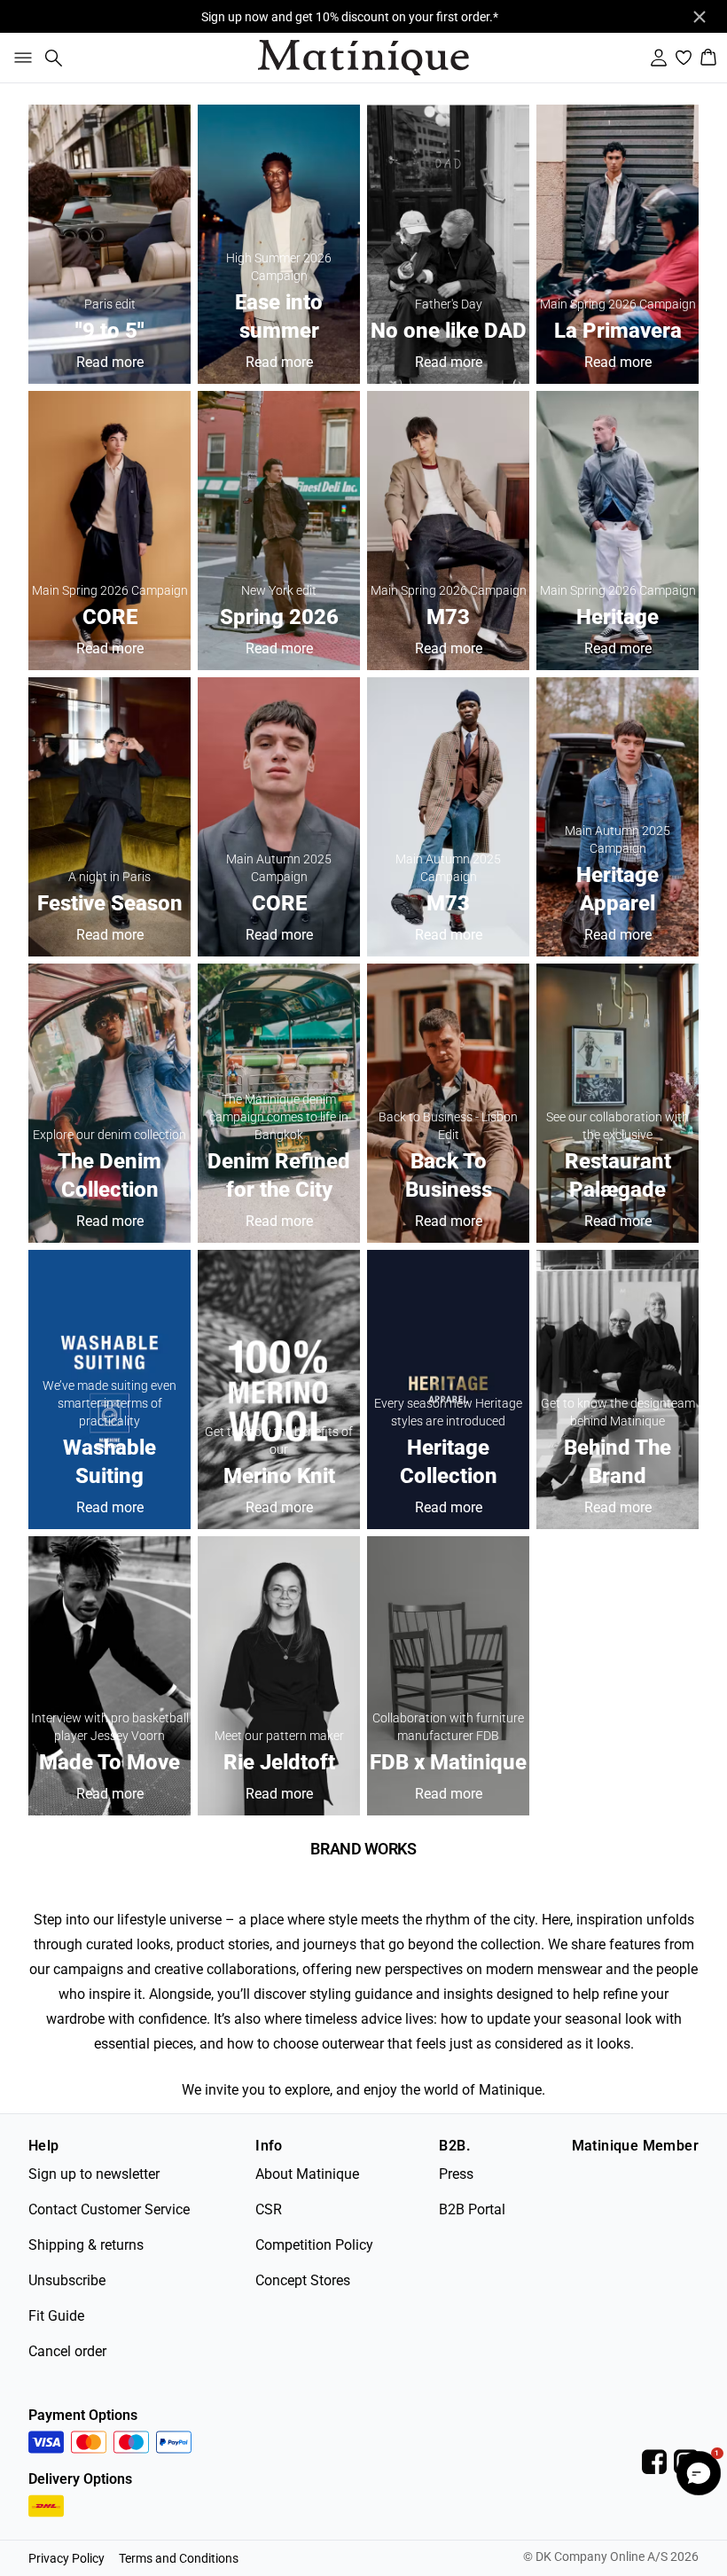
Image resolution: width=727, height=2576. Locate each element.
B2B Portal (472, 2209)
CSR (269, 2209)
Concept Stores (303, 2280)
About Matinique (307, 2174)
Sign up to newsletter (94, 2174)
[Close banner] (700, 17)
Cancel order (67, 2351)
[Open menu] (20, 58)
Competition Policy (314, 2245)
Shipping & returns (86, 2245)
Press (456, 2174)
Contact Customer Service (109, 2209)
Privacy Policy (66, 2558)
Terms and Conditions (179, 2558)
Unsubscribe (67, 2280)
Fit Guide (56, 2316)
